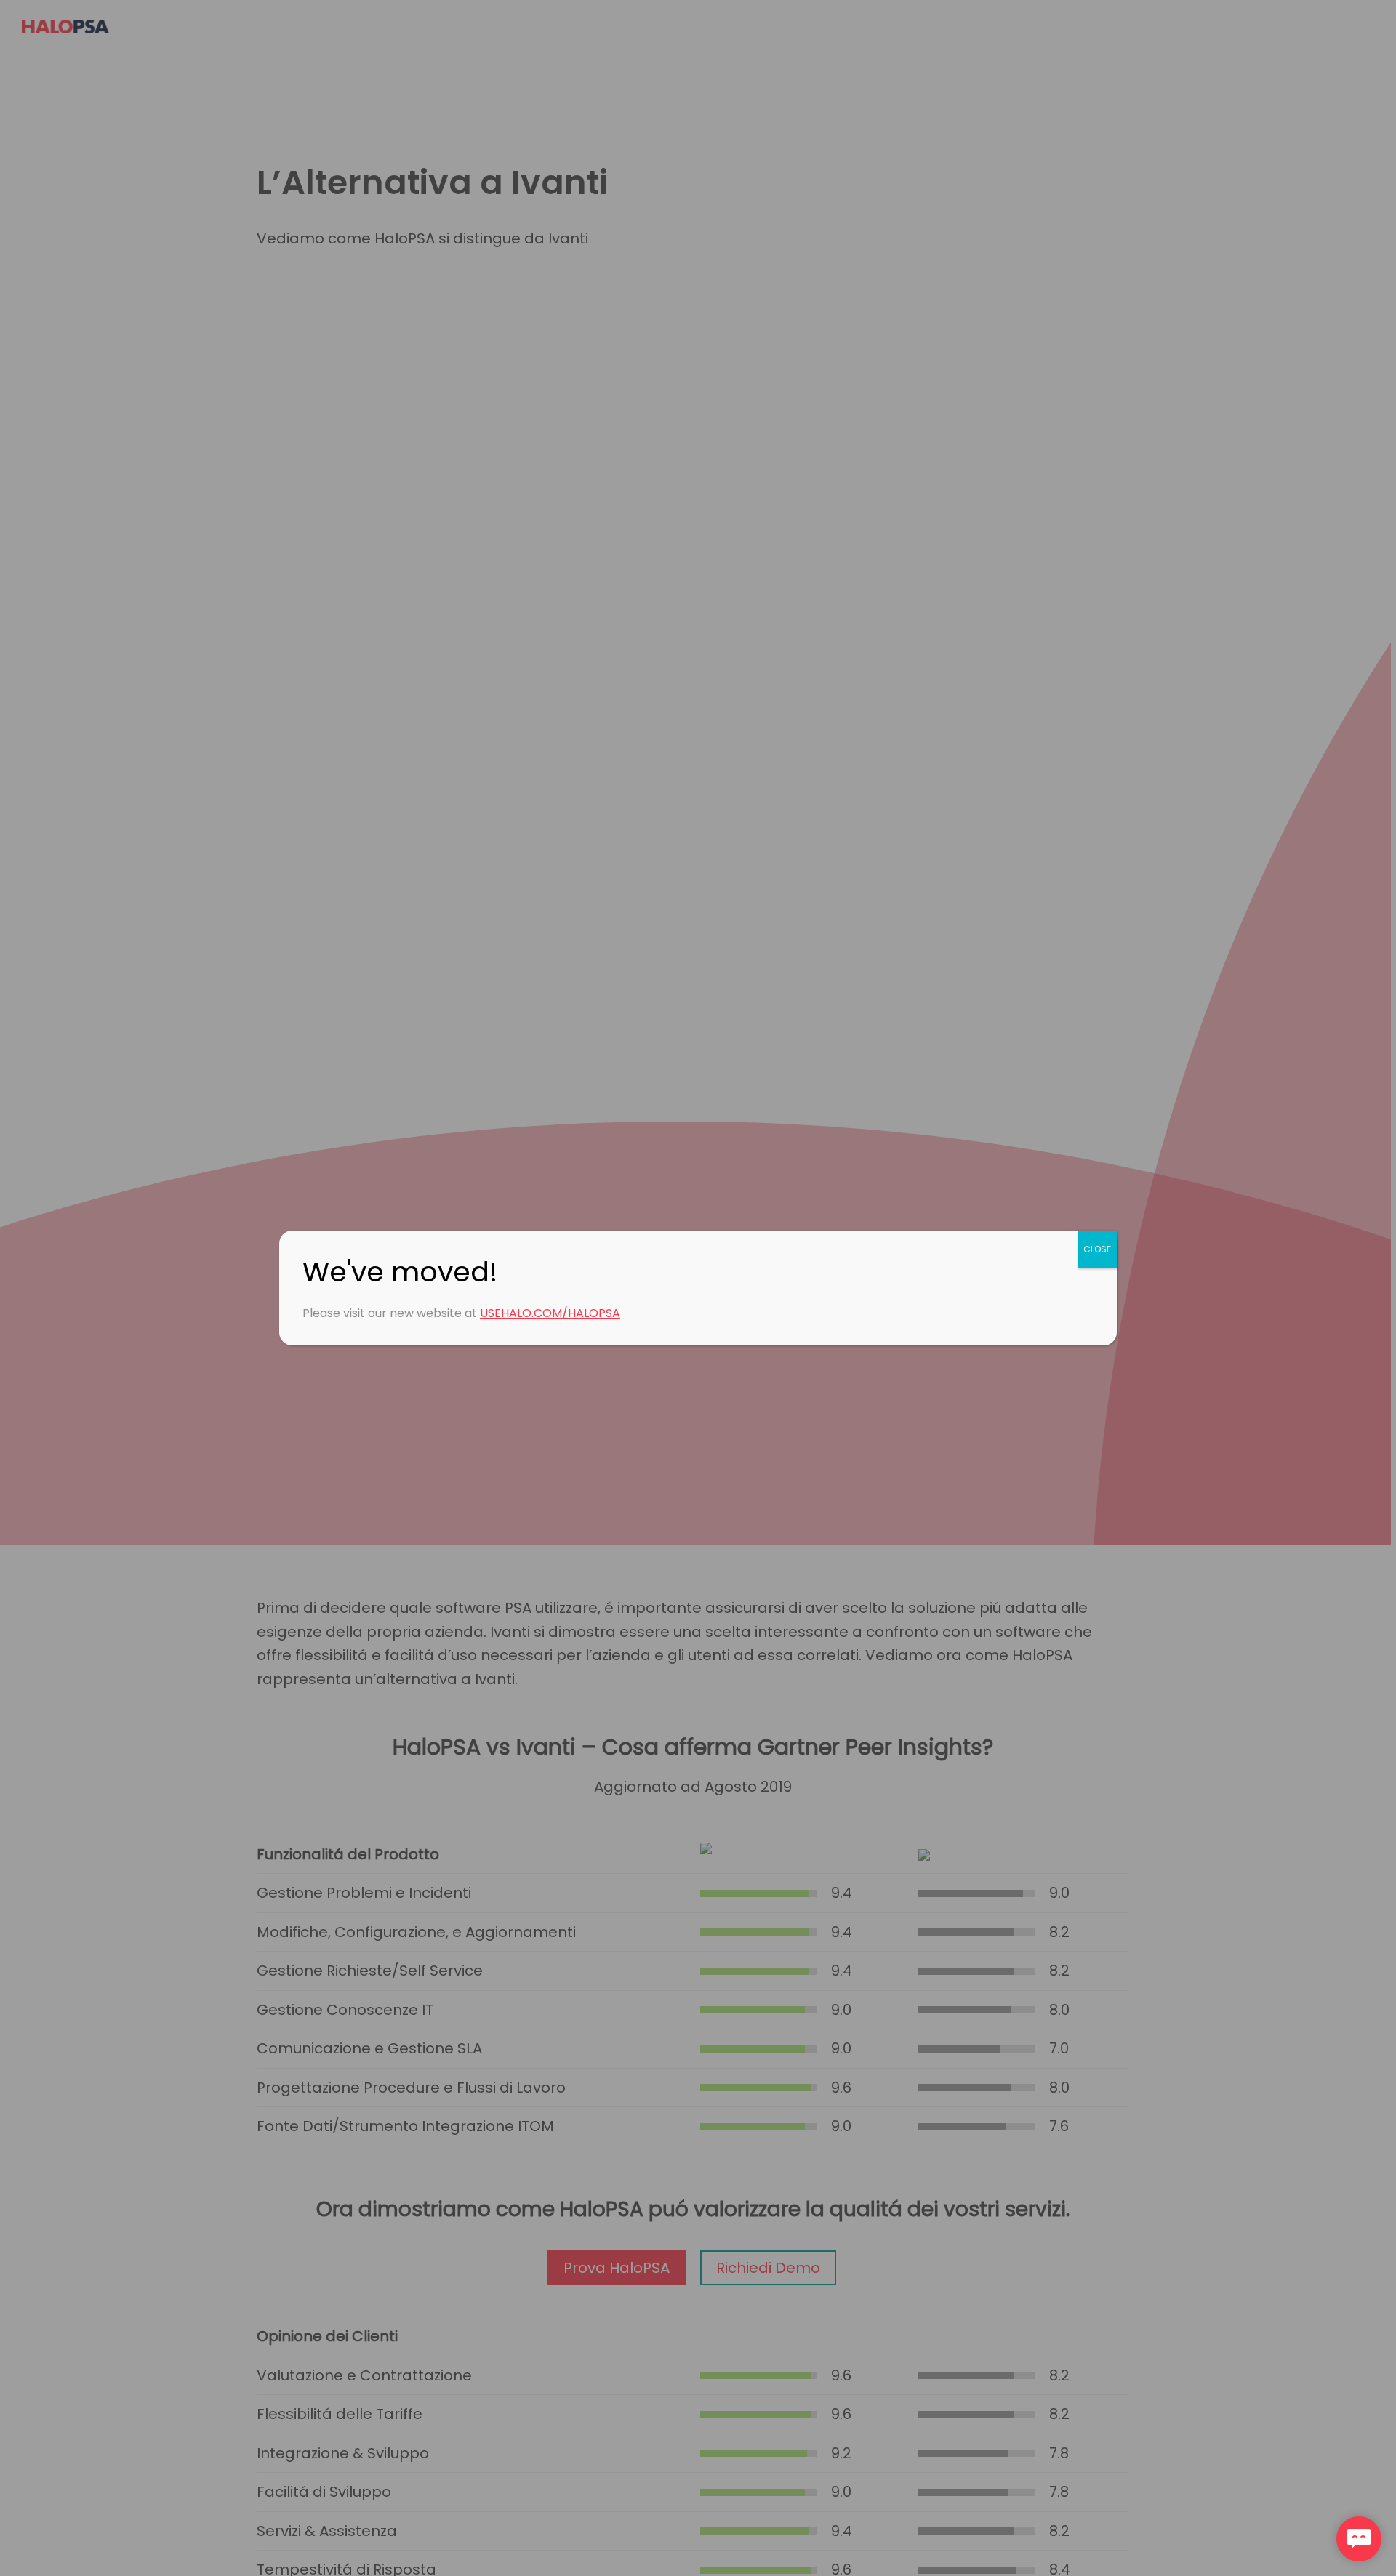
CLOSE (1097, 1249)
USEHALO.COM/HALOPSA (550, 1313)
